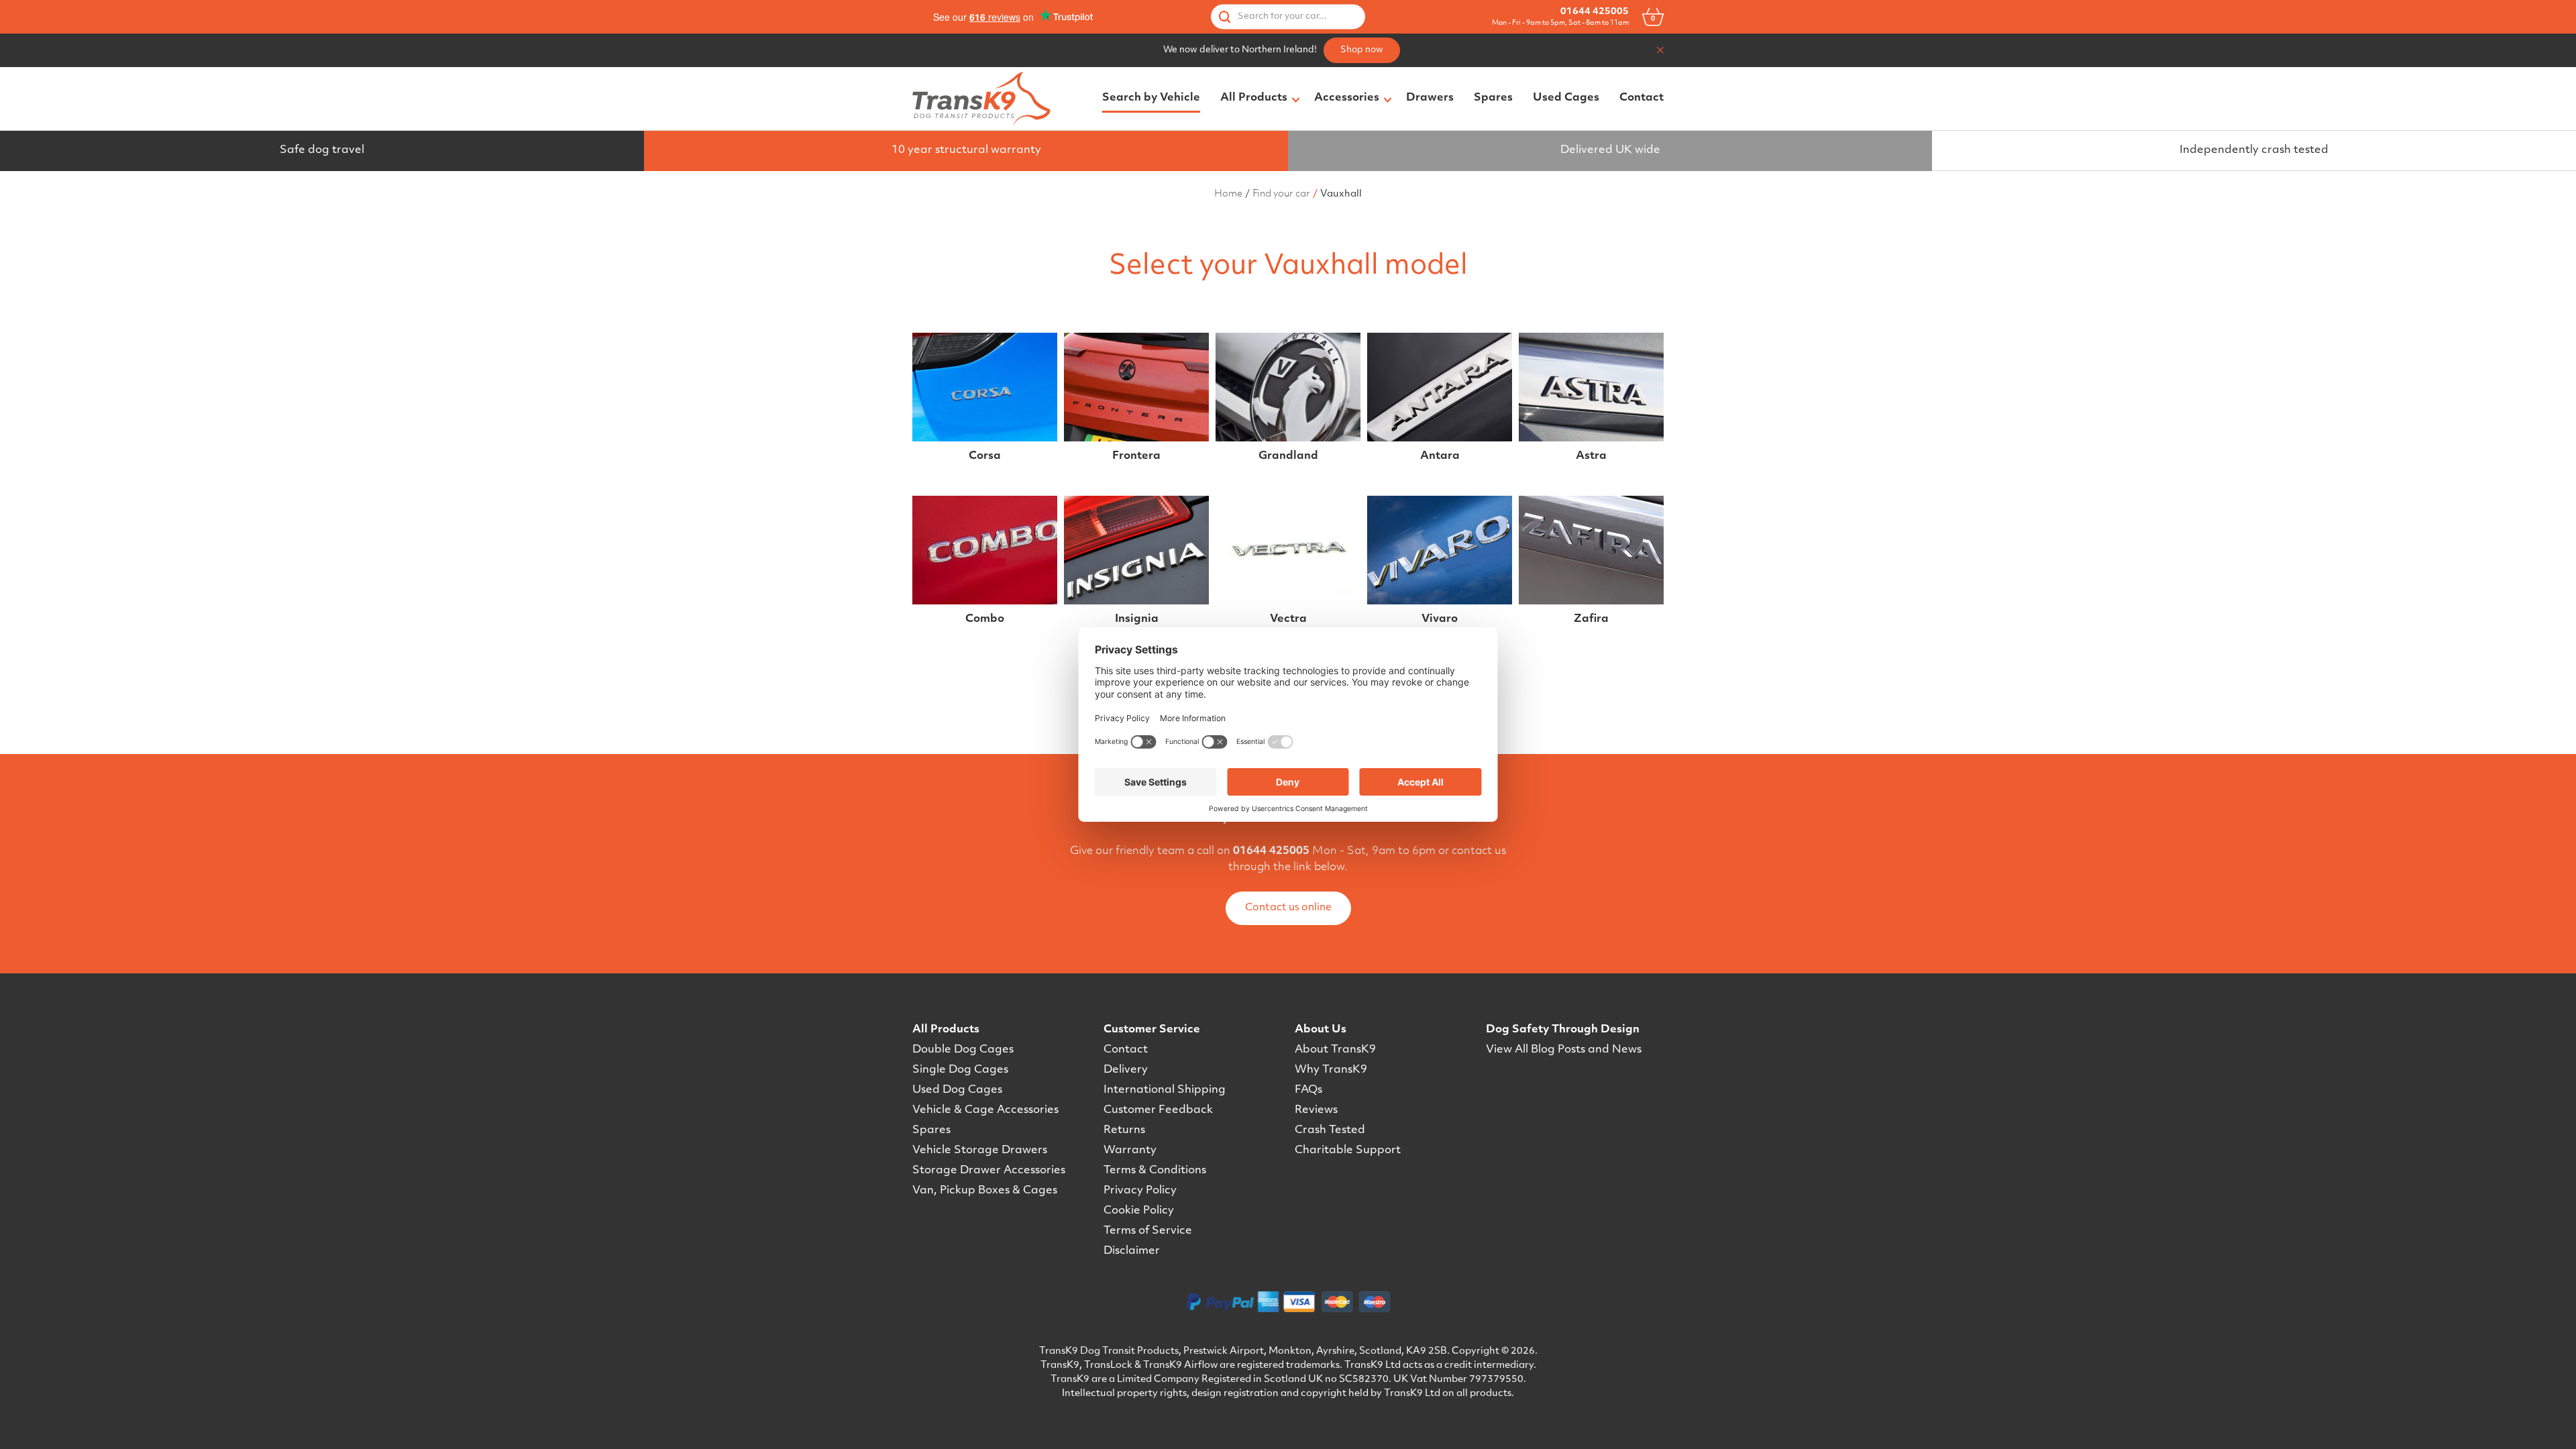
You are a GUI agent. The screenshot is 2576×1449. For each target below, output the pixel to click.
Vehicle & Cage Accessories (985, 1110)
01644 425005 (1595, 12)
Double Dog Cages (963, 1050)
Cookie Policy (1139, 1211)
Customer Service (1152, 1030)
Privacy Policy (1140, 1191)
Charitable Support (1348, 1150)
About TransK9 (1335, 1050)
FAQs (1308, 1090)
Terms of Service (1148, 1231)
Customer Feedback (1158, 1110)
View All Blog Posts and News (1564, 1050)
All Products (946, 1030)
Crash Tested (1330, 1130)
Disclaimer (1132, 1251)
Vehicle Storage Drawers (980, 1150)
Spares (931, 1130)
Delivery (1126, 1070)
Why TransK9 (1331, 1070)
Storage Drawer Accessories (989, 1171)
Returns (1124, 1130)
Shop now (1362, 50)
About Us (1321, 1030)
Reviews (1316, 1110)
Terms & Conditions (1155, 1171)
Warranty (1130, 1150)
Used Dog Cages (957, 1090)
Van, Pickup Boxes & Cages (985, 1191)
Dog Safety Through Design (1563, 1030)
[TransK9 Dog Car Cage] (981, 99)
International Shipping (1165, 1090)
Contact (1126, 1050)
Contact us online (1288, 908)
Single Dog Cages (960, 1070)
